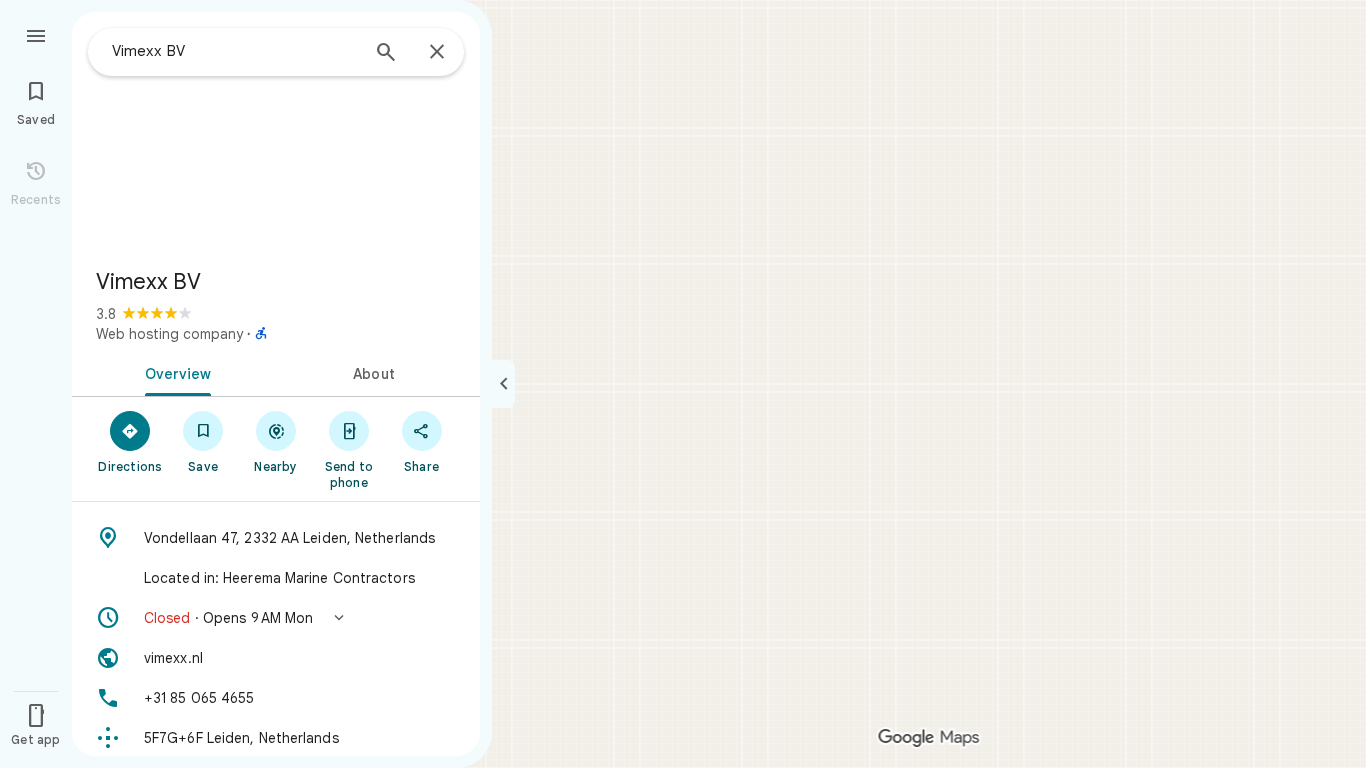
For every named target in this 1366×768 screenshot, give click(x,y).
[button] (276, 618)
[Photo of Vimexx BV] (276, 132)
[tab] (174, 372)
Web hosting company (169, 334)
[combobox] (235, 51)
